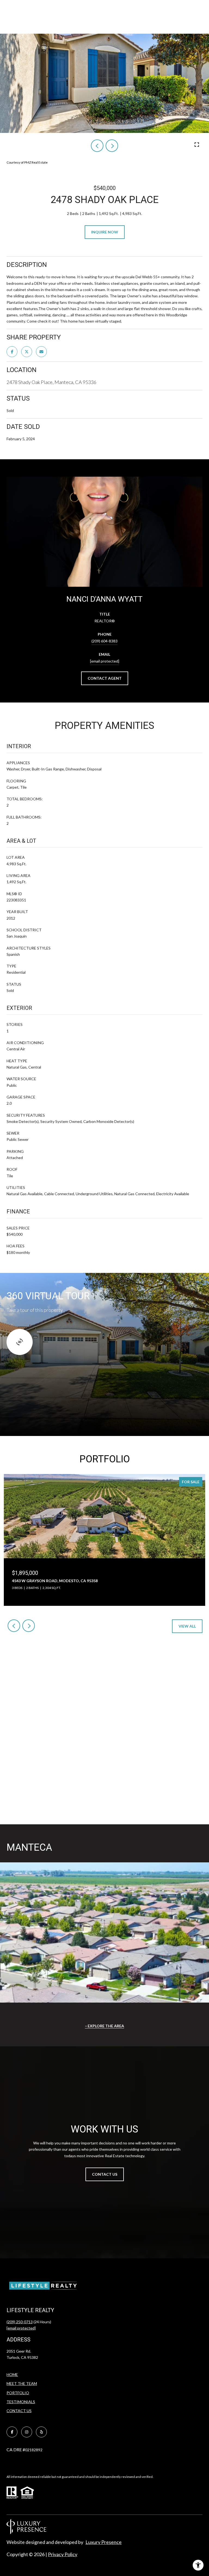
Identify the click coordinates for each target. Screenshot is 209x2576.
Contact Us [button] (105, 2174)
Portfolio (18, 2393)
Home (12, 2374)
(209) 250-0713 (20, 2322)
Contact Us (19, 2411)
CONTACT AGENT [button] (105, 678)
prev (97, 146)
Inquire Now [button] (105, 232)
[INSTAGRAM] (27, 2432)
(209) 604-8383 (104, 641)
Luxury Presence (104, 2542)
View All (187, 1626)
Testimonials (21, 2402)
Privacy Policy (63, 2554)
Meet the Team (22, 2383)
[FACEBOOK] (12, 2432)
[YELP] (41, 2432)
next (112, 146)
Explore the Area (106, 2026)
